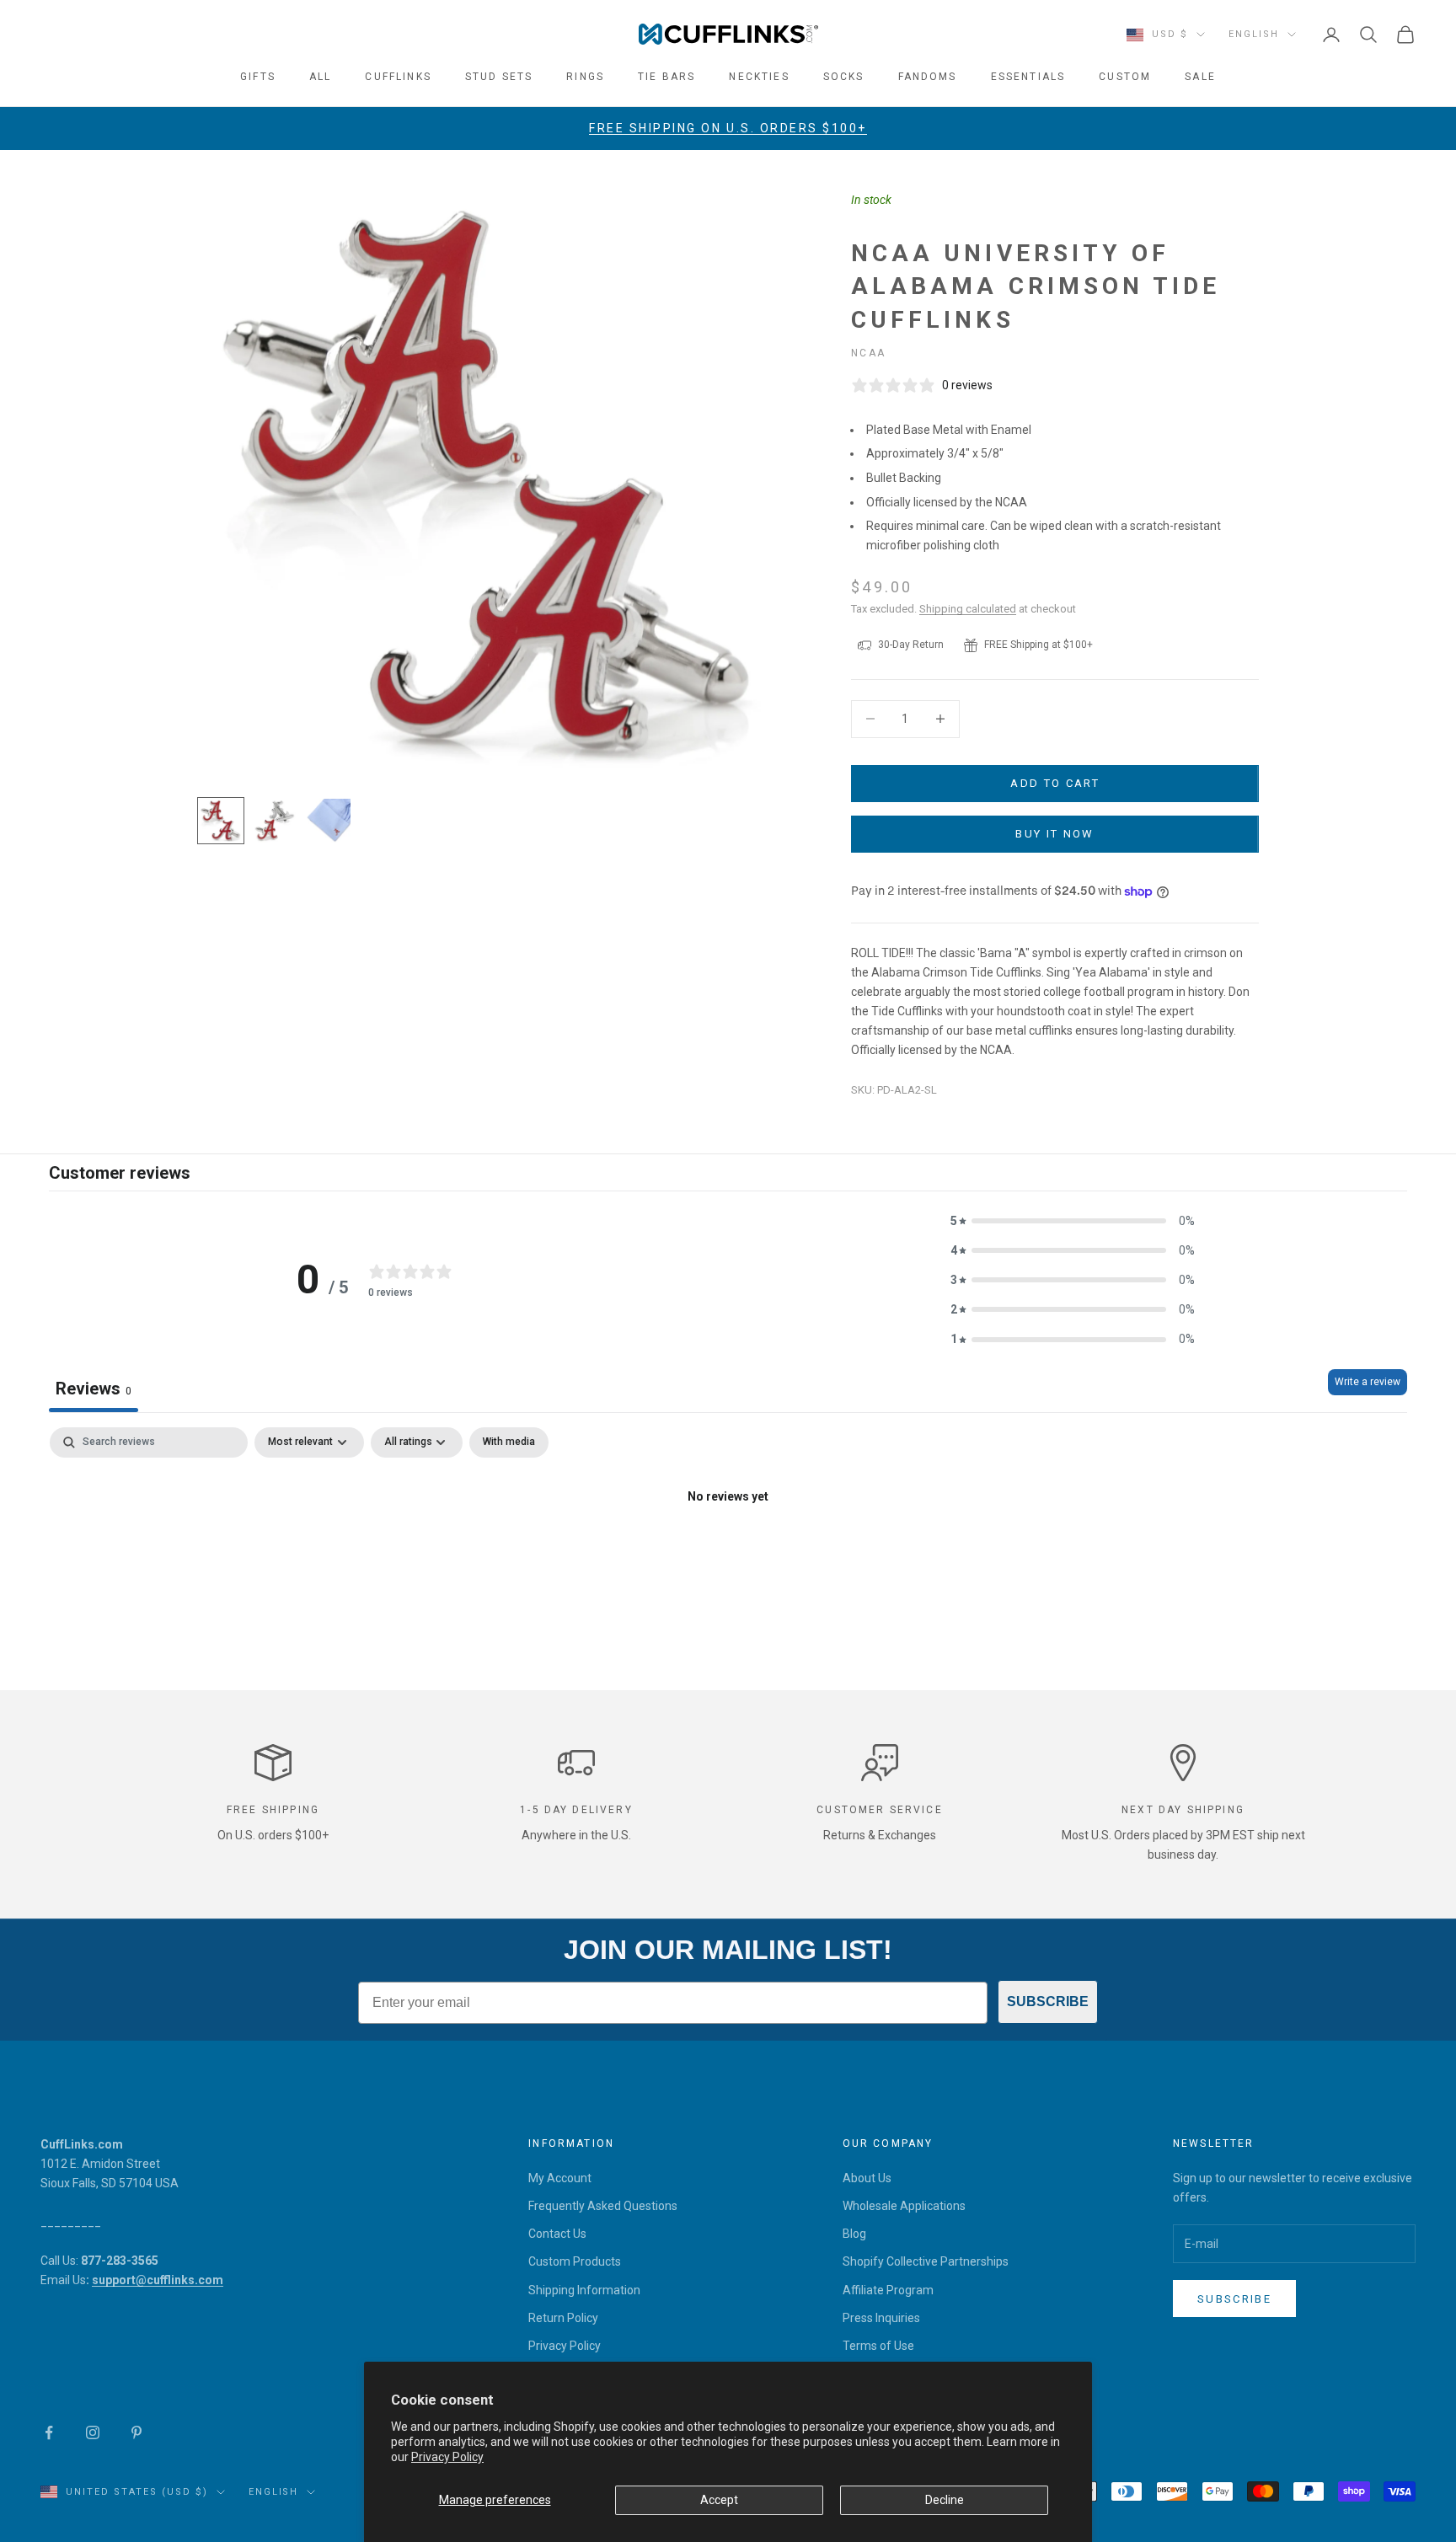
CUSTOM (1125, 77)
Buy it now (1055, 834)
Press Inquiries (881, 2318)
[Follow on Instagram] (93, 2432)
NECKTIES (759, 77)
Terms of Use (878, 2346)
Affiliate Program (888, 2290)
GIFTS (258, 77)
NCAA (868, 353)
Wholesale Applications (904, 2206)
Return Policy (563, 2318)
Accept (719, 2500)
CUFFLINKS (398, 77)
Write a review (1368, 1382)
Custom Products (575, 2261)
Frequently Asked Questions (603, 2206)
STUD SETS (499, 77)
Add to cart (1055, 783)
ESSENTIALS (1028, 77)
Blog (854, 2234)
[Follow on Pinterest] (136, 2432)
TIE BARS (666, 77)
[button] (1073, 1221)
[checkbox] (509, 1442)
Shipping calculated (968, 609)
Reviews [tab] (94, 1389)
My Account (560, 2178)
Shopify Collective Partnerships (926, 2261)
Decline (945, 2500)
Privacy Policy (447, 2457)
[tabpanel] (728, 1554)
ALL (320, 77)
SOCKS (844, 77)
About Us (867, 2178)
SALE (1200, 77)
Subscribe (1234, 2299)
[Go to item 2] (275, 821)
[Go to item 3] (329, 821)
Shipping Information (584, 2290)
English (1254, 34)
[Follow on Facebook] (49, 2432)
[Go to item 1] (221, 821)
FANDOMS (928, 77)
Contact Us (557, 2234)
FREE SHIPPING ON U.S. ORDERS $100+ (728, 128)
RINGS (585, 77)
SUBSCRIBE (1048, 2001)
